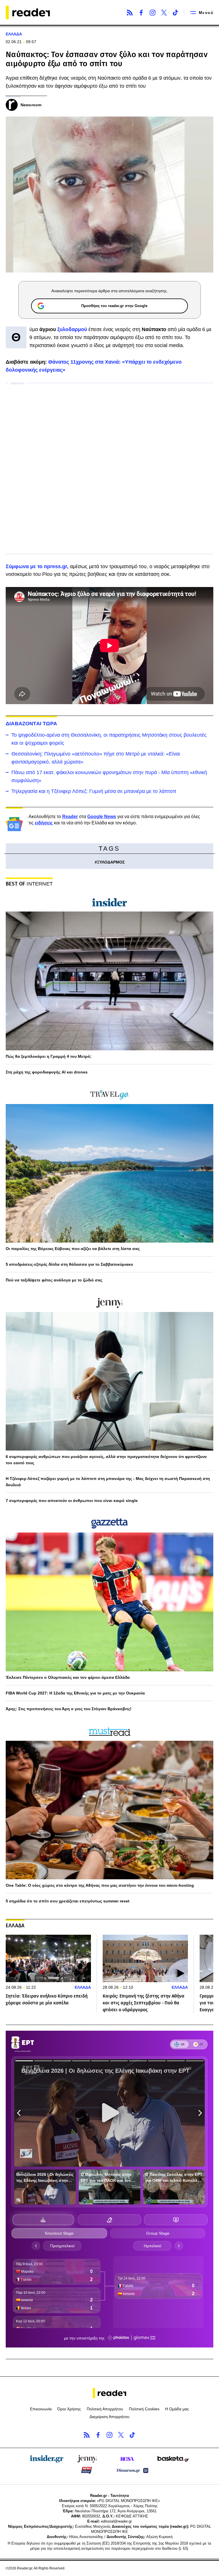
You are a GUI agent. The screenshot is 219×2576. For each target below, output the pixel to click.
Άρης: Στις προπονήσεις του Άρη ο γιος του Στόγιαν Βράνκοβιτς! (69, 1709)
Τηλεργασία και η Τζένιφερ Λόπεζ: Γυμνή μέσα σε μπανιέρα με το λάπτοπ (94, 791)
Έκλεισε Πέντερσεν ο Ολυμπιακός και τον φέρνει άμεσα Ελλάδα (68, 1677)
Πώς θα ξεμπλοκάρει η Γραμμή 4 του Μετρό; (49, 1056)
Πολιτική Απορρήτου (105, 2409)
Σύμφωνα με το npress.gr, (37, 566)
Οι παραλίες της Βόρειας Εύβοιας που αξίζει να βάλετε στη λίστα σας (73, 1249)
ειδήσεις (44, 823)
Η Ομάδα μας (177, 2409)
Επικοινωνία (41, 2409)
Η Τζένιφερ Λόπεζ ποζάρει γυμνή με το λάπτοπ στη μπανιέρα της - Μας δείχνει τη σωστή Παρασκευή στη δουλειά (108, 1482)
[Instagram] (153, 13)
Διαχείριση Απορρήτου (109, 2417)
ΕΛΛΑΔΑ (14, 34)
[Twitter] (164, 13)
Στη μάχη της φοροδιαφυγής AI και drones (47, 1072)
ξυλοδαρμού (73, 329)
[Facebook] (141, 13)
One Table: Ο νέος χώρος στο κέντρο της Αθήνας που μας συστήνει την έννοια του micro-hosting (100, 1885)
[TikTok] (175, 13)
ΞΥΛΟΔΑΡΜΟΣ (111, 862)
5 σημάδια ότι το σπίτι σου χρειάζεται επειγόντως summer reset (68, 1901)
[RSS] (130, 13)
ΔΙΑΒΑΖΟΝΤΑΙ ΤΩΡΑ (31, 724)
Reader (70, 817)
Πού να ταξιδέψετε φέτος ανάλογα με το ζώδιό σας (54, 1280)
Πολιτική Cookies (144, 2409)
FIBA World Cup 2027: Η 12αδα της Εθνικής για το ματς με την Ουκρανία (75, 1693)
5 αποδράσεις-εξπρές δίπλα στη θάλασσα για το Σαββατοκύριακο (69, 1264)
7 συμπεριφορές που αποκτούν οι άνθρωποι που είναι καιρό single (72, 1501)
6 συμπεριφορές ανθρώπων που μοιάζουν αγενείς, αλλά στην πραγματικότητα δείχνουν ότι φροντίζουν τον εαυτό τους (106, 1460)
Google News (102, 817)
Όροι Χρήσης (69, 2409)
